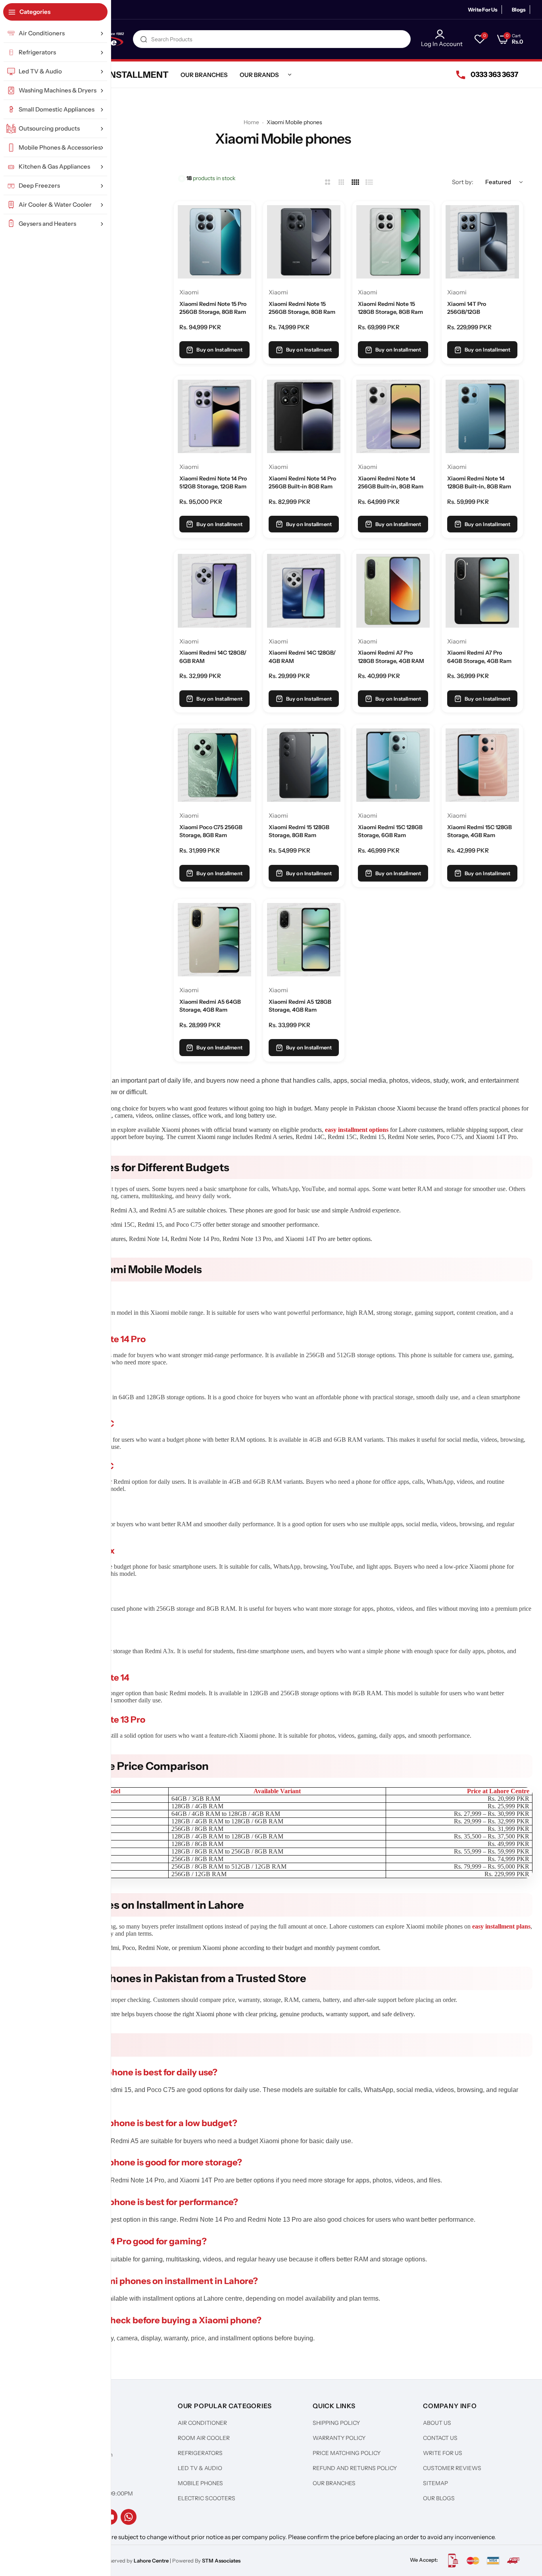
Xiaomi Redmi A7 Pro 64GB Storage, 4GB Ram (479, 657)
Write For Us (483, 10)
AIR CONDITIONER (202, 2423)
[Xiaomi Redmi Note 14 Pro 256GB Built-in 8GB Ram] (304, 416)
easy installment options (357, 1130)
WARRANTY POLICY (339, 2438)
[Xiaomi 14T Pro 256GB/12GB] (482, 242)
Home (251, 122)
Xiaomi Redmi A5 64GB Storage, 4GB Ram (210, 1006)
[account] (442, 34)
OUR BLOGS (439, 2498)
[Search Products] (144, 39)
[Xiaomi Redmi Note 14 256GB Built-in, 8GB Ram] (393, 416)
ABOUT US (437, 2423)
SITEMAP (435, 2483)
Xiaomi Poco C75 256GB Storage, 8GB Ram (211, 831)
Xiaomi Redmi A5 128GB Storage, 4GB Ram (300, 1006)
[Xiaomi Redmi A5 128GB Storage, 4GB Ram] (304, 940)
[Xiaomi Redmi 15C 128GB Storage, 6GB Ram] (393, 765)
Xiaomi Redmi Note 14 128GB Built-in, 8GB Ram (479, 482)
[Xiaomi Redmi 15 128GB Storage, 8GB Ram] (304, 765)
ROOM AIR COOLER (204, 2438)
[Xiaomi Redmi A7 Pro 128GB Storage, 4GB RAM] (393, 591)
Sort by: (463, 182)
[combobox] (272, 39)
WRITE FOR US (443, 2453)
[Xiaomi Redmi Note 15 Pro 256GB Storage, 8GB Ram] (214, 242)
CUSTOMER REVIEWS (452, 2468)
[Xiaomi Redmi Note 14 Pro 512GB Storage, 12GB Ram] (214, 416)
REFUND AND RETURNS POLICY (355, 2468)
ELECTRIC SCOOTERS (207, 2498)
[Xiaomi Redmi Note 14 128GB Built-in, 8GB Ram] (482, 416)
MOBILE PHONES (200, 2483)
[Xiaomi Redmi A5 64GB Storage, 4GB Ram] (214, 940)
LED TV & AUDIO (200, 2468)
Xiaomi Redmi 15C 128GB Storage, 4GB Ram (480, 831)
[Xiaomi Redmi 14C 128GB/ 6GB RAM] (214, 591)
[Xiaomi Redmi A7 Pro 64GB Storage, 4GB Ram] (482, 591)
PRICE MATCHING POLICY (347, 2453)
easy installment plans (501, 1926)
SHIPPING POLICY (336, 2423)
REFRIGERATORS (200, 2453)
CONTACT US (440, 2438)
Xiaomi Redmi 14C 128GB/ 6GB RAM (213, 657)
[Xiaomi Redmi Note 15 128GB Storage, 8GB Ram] (393, 242)
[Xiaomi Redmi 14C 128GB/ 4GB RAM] (304, 591)
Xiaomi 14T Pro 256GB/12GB (467, 308)
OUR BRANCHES (334, 2483)
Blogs (519, 10)
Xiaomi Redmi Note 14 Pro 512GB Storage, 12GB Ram (213, 482)
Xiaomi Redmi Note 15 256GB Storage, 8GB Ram (302, 308)
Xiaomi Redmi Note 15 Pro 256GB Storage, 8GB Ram (213, 308)
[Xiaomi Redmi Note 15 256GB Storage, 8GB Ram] (304, 242)
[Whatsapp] (129, 2517)
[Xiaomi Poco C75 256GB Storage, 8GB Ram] (214, 765)
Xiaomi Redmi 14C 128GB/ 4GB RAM (302, 657)
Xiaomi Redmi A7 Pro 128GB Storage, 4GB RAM (391, 657)
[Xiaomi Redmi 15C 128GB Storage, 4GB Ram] (482, 765)
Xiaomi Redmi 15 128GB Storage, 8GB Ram (299, 831)
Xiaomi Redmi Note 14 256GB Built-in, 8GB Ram (391, 482)
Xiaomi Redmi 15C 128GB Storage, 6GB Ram (390, 831)
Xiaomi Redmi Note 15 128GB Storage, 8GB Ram (390, 308)
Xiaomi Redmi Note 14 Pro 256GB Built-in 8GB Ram (302, 482)
